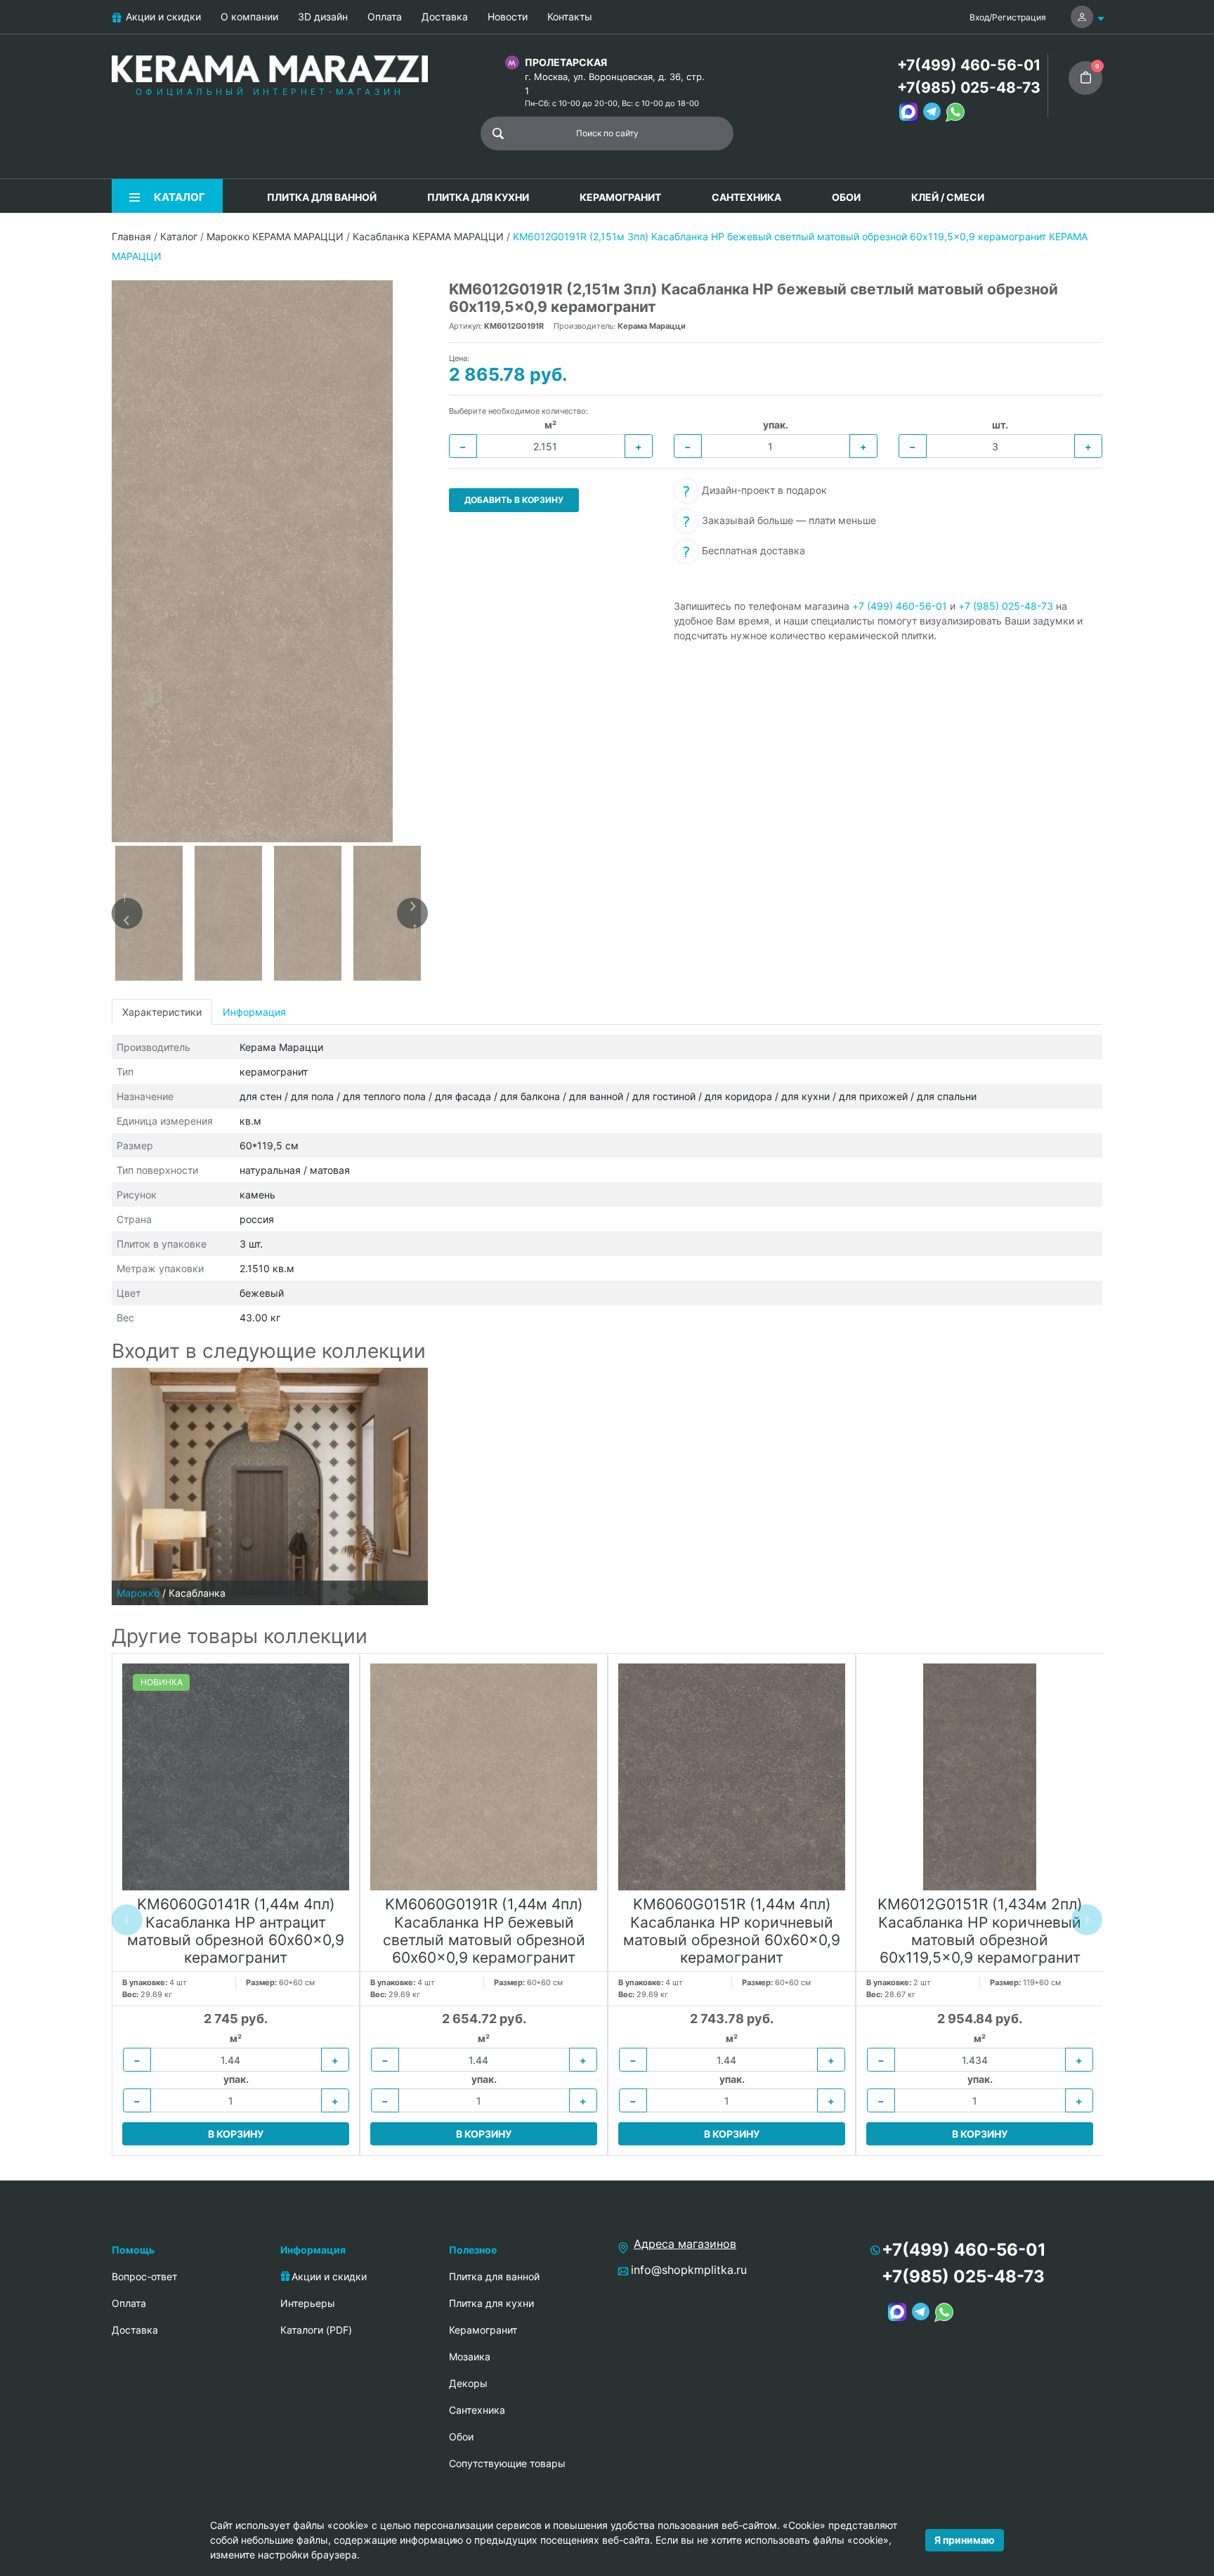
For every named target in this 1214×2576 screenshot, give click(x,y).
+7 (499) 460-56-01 (900, 606)
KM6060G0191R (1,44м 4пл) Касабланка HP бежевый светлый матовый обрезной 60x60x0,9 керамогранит (484, 1931)
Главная (131, 236)
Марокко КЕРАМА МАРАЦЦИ (275, 236)
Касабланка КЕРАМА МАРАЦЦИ (428, 236)
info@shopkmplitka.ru (689, 2270)
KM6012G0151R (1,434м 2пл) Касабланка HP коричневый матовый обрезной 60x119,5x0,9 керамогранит (980, 1931)
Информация (254, 1012)
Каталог (179, 236)
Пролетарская (566, 62)
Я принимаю (965, 2540)
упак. (776, 425)
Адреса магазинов (685, 2244)
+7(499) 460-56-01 (969, 65)
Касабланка (197, 1593)
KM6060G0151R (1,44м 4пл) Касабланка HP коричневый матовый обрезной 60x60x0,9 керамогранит (732, 1931)
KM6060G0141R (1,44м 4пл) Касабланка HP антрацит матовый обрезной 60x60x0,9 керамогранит (236, 1931)
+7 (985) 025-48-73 (1006, 606)
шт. (1000, 425)
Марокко (138, 1593)
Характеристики (162, 1012)
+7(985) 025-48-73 (969, 87)
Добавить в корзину (514, 500)
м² (550, 425)
